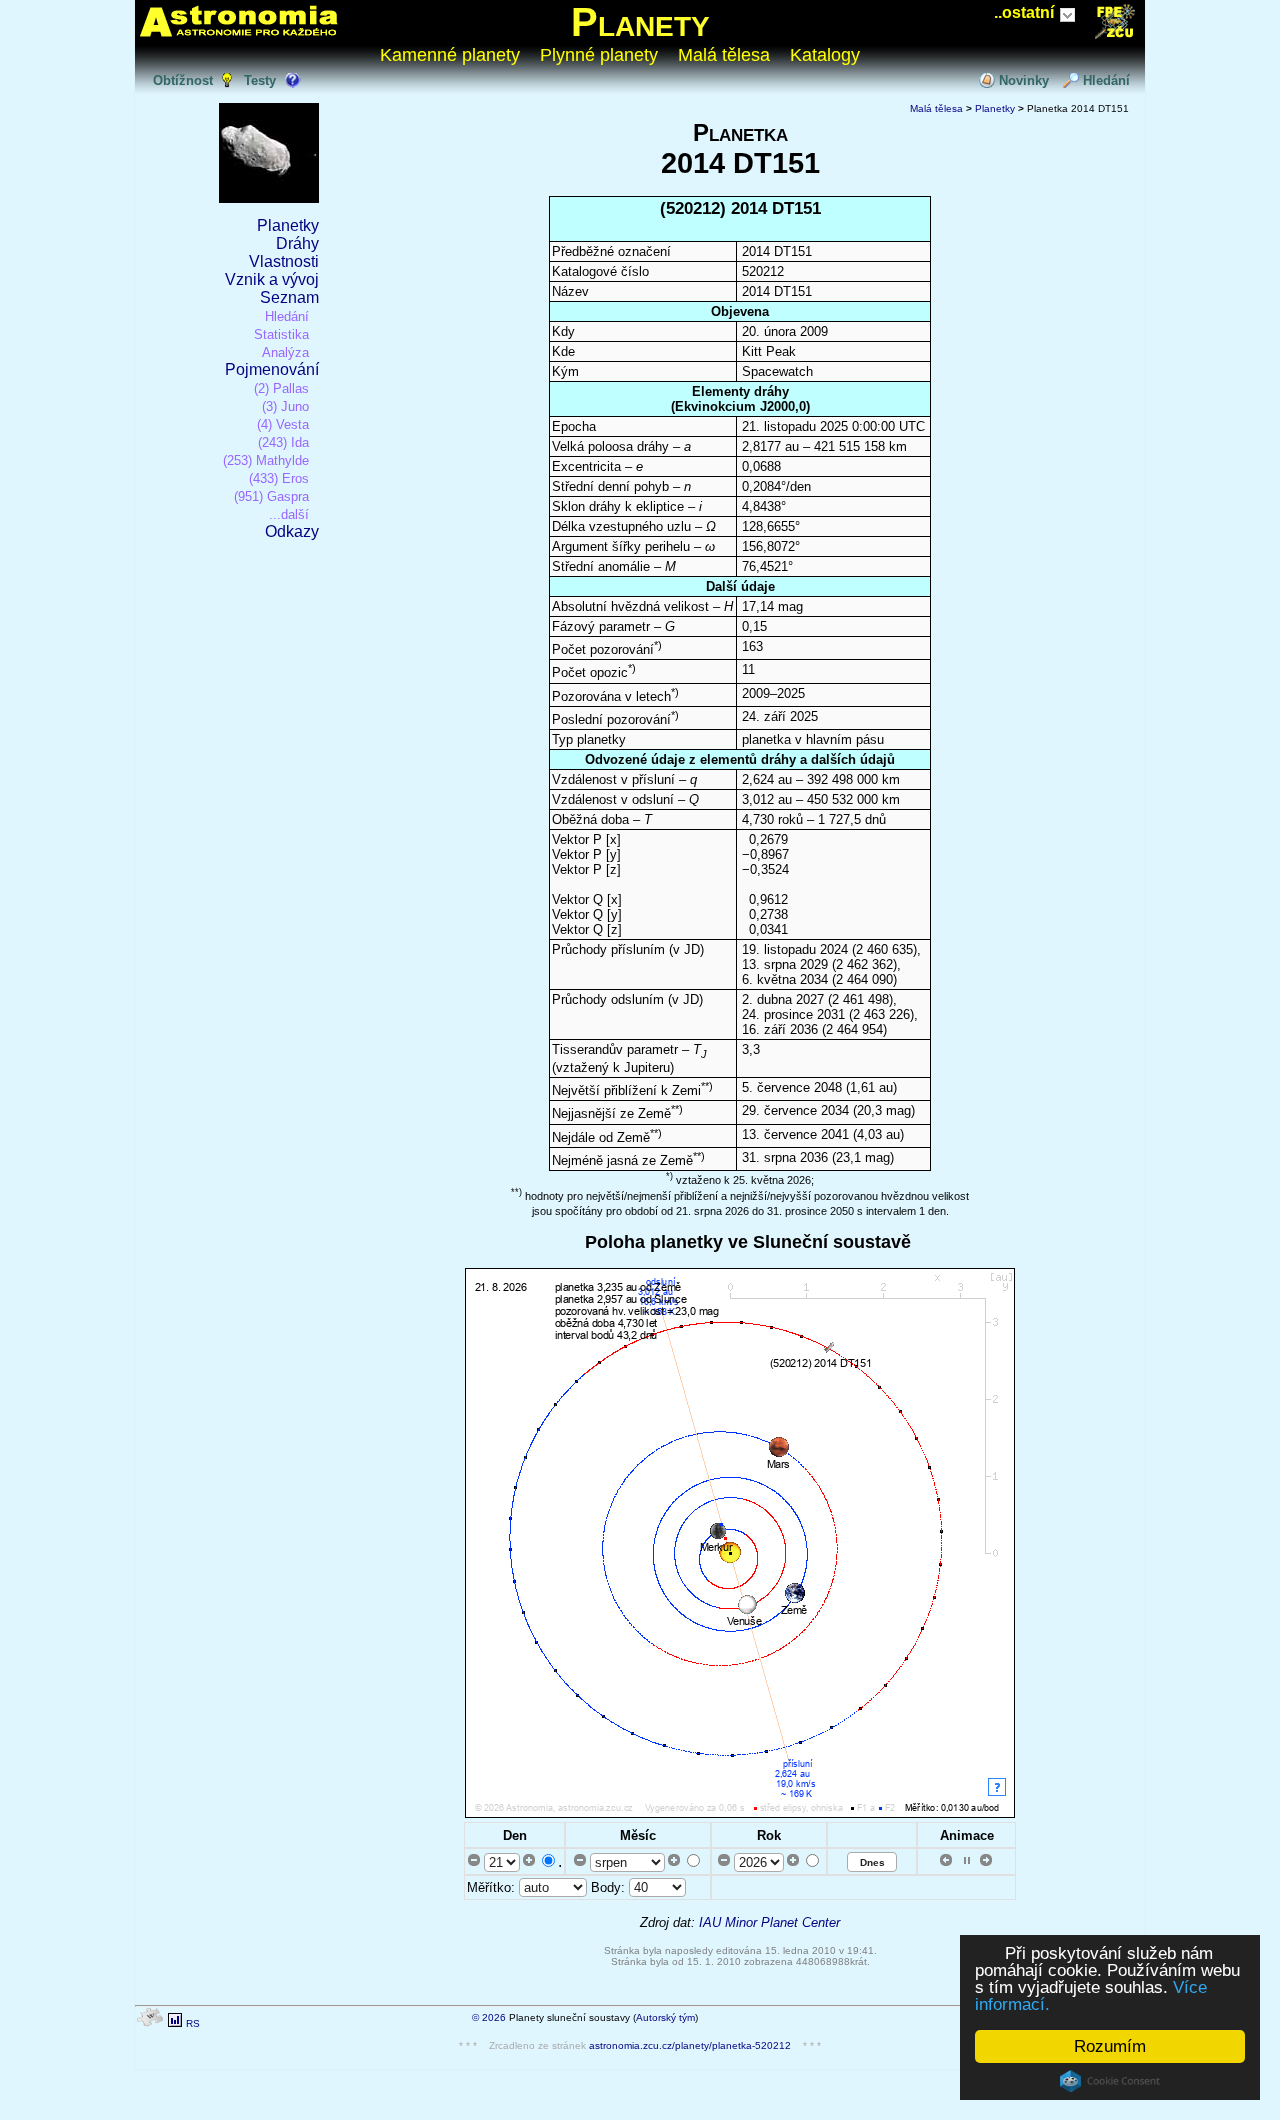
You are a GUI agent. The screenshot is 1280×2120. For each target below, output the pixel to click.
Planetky (288, 225)
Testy (260, 80)
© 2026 (489, 2017)
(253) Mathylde (266, 460)
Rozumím (1110, 2046)
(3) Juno (285, 406)
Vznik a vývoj (272, 279)
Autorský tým (665, 2017)
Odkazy (292, 531)
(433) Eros (279, 478)
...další (289, 514)
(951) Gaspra (271, 496)
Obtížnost (183, 80)
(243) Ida (283, 442)
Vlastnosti (284, 261)
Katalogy (825, 55)
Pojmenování (272, 369)
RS (193, 2023)
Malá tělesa (724, 55)
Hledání (1106, 80)
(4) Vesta (283, 424)
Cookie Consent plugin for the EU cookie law (1110, 2081)
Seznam (289, 297)
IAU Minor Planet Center (769, 1922)
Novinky (1024, 80)
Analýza (285, 352)
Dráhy (297, 243)
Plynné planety (599, 55)
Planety (640, 22)
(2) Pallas (281, 388)
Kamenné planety (450, 55)
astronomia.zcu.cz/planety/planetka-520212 (690, 2045)
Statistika (281, 334)
